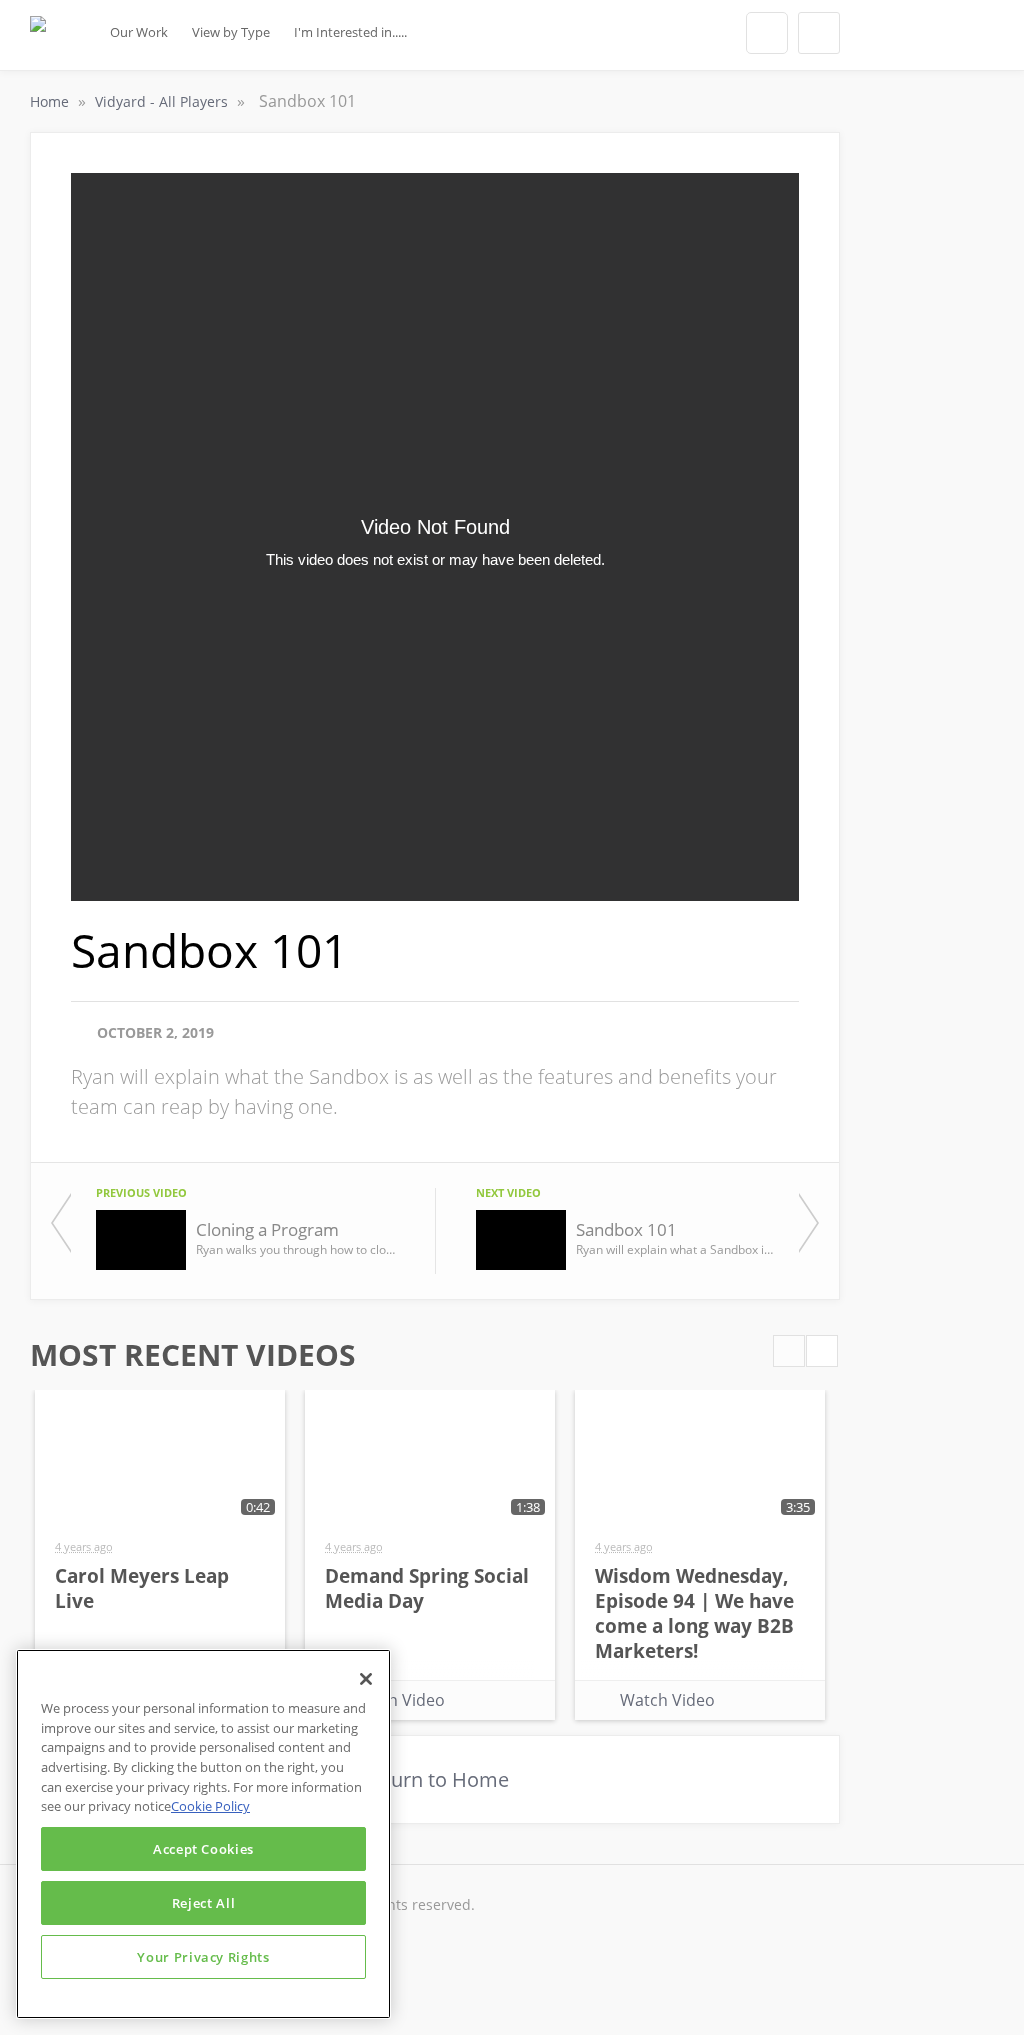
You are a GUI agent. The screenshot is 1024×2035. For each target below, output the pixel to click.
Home (51, 101)
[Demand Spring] (38, 41)
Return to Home (435, 1779)
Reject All (204, 1903)
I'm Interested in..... (350, 32)
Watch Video (397, 1700)
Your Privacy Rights (203, 1957)
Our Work (139, 32)
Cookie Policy (210, 1806)
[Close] (366, 1679)
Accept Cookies (203, 1849)
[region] (203, 1834)
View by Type (231, 32)
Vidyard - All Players (163, 101)
